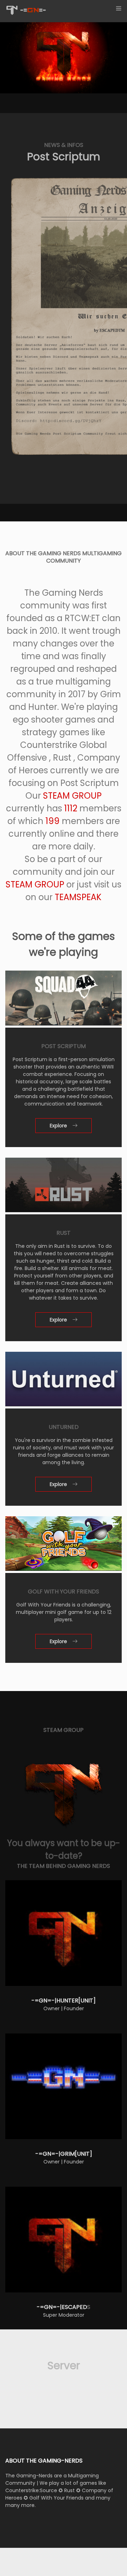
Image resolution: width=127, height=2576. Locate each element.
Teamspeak (78, 897)
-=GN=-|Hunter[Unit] (64, 2001)
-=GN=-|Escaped (62, 2307)
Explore (58, 1126)
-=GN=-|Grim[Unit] (64, 2154)
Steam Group (72, 796)
